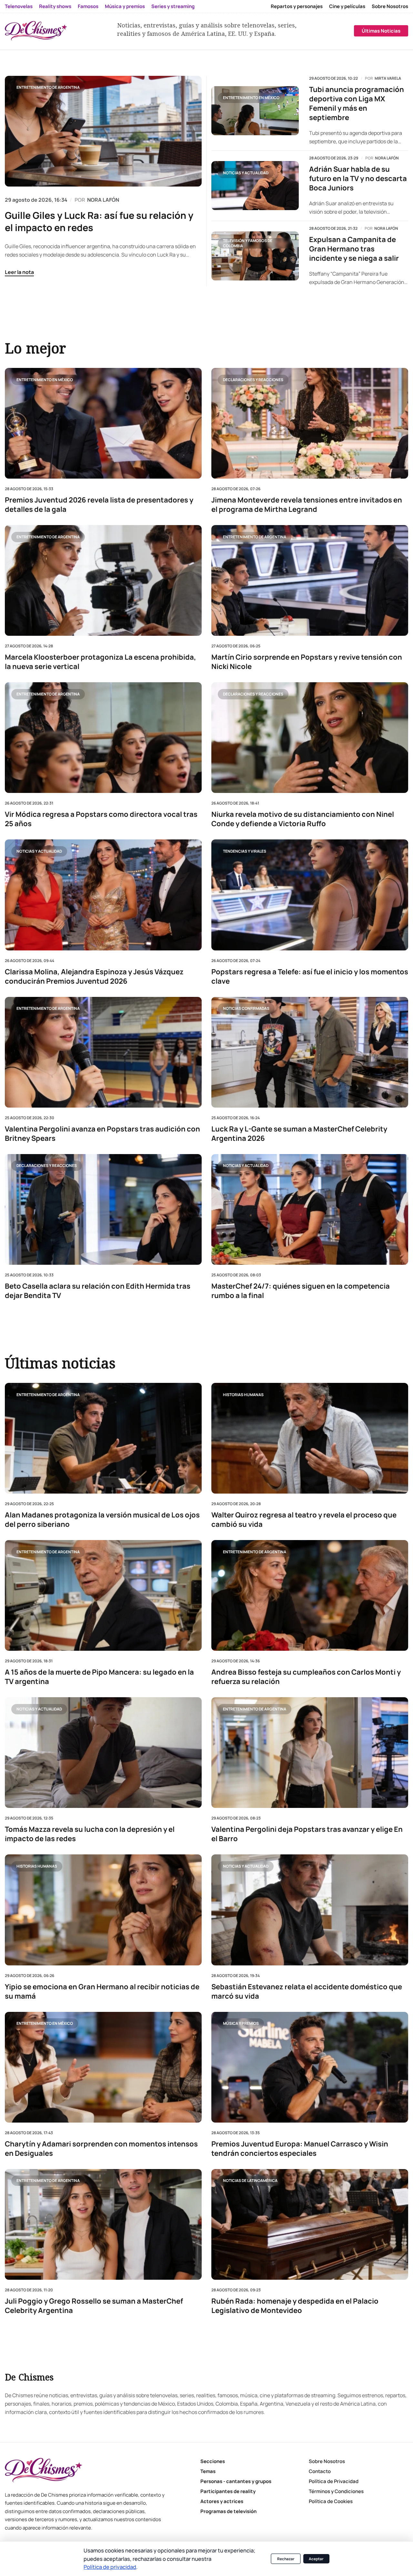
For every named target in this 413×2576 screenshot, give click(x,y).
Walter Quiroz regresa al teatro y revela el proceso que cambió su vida (304, 1520)
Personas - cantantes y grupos (236, 2481)
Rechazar (286, 2559)
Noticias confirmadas (246, 1008)
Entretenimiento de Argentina (48, 87)
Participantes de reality (228, 2491)
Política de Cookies (331, 2501)
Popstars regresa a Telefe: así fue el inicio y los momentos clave (310, 976)
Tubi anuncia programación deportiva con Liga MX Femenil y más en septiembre (357, 104)
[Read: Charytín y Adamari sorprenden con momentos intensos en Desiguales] (103, 2067)
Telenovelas (19, 6)
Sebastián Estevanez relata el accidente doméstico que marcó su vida (307, 1992)
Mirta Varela (388, 78)
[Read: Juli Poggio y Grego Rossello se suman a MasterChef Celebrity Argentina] (103, 2224)
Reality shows (55, 6)
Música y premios (125, 6)
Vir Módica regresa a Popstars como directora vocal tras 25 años (101, 819)
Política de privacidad (110, 2567)
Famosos (88, 6)
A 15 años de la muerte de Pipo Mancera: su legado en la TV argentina (99, 1677)
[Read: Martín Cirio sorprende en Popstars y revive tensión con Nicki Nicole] (310, 580)
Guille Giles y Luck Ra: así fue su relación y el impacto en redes (99, 221)
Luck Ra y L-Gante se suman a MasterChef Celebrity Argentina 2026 (299, 1133)
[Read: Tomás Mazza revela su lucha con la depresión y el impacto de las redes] (103, 1753)
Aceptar (316, 2559)
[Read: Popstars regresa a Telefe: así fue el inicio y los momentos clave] (310, 895)
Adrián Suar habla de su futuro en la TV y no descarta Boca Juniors (358, 179)
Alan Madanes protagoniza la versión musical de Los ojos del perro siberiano (102, 1520)
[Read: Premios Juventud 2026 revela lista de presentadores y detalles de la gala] (103, 423)
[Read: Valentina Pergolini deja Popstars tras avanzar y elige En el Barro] (310, 1753)
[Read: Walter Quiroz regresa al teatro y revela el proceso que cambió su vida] (310, 1438)
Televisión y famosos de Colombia (248, 243)
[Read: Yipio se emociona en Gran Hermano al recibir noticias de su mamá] (103, 1910)
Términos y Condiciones (336, 2491)
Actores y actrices (222, 2501)
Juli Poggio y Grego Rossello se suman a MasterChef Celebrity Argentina (94, 2306)
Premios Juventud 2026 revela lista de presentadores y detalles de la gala (99, 505)
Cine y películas (347, 6)
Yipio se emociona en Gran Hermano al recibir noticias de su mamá (102, 1992)
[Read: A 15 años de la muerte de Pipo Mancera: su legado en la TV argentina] (103, 1596)
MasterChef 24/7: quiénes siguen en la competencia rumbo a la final (301, 1291)
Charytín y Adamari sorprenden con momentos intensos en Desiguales (101, 2149)
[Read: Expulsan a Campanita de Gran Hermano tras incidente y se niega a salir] (255, 256)
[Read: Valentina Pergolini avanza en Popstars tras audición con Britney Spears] (103, 1052)
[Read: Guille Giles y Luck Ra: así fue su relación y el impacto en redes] (103, 131)
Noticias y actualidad (246, 173)
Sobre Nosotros (390, 6)
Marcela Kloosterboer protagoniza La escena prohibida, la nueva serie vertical (101, 662)
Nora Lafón (387, 158)
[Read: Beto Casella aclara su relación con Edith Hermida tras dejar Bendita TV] (103, 1209)
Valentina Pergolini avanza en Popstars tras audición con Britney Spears (102, 1133)
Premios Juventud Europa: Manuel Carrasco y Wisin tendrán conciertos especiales (300, 2149)
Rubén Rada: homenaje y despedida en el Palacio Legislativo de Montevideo (295, 2306)
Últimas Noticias (381, 31)
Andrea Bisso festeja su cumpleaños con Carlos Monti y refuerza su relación (306, 1677)
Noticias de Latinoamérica (250, 2181)
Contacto (320, 2471)
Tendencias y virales (245, 851)
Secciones (213, 2461)
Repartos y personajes (297, 6)
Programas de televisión (228, 2511)
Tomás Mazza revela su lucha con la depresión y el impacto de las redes (90, 1834)
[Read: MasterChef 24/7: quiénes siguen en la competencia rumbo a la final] (310, 1209)
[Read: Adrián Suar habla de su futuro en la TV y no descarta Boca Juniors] (255, 186)
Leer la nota (19, 272)
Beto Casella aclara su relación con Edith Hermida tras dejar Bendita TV (98, 1291)
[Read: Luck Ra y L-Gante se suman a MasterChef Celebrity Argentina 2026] (310, 1052)
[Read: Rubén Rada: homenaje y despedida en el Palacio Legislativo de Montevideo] (310, 2224)
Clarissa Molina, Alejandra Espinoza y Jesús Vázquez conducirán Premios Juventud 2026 (94, 976)
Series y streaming (173, 6)
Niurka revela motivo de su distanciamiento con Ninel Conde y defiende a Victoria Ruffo (303, 819)
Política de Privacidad (334, 2481)
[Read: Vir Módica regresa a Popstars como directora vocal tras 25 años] (103, 738)
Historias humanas (243, 1395)
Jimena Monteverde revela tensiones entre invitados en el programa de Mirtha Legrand (307, 505)
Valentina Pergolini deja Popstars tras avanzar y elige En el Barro (307, 1834)
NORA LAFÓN (103, 200)
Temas (208, 2471)
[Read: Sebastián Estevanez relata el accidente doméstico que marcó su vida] (310, 1910)
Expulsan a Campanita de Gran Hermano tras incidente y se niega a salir (354, 249)
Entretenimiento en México (251, 98)
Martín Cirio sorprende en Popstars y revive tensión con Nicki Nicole (307, 662)
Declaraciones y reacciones (253, 379)
